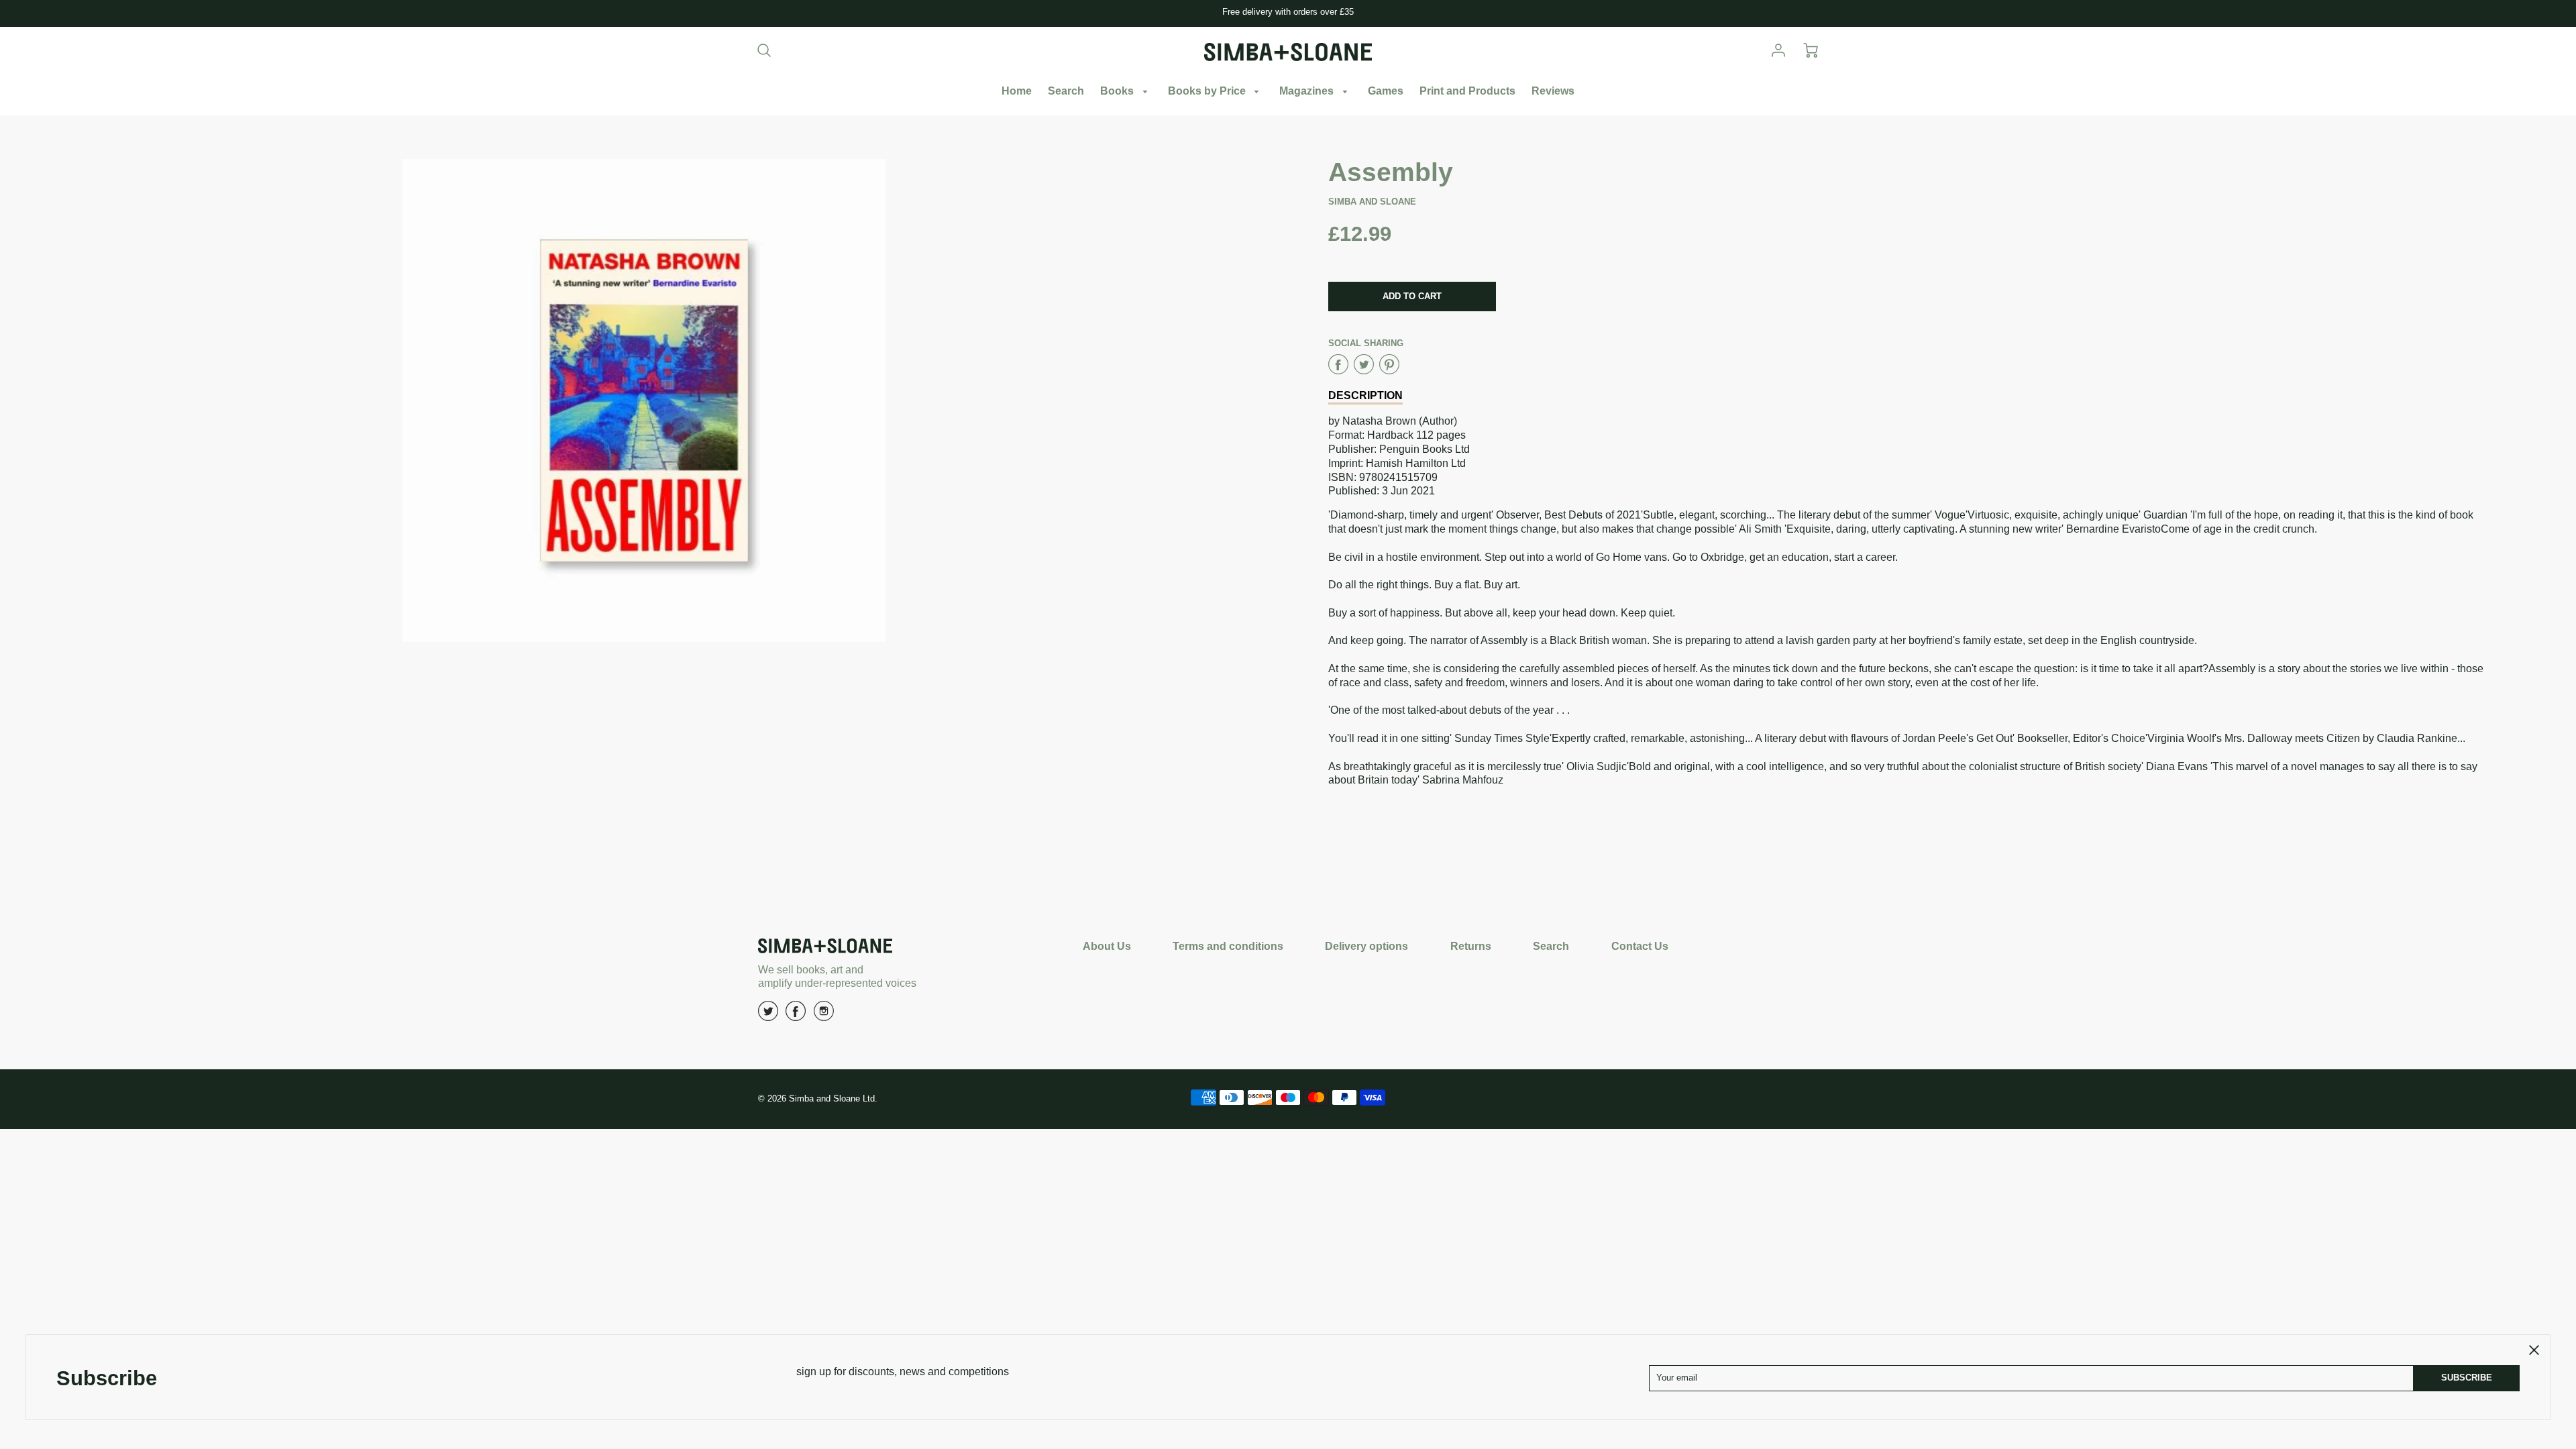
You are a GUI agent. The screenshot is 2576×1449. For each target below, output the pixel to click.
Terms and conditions (1228, 946)
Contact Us (1640, 946)
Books (1118, 91)
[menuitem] (1017, 92)
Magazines (1308, 91)
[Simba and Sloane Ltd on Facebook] (796, 1016)
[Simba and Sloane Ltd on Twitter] (768, 1016)
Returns (1471, 946)
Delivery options (1366, 946)
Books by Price (1208, 91)
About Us (1107, 946)
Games (1386, 91)
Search (1066, 91)
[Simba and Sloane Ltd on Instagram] (824, 1016)
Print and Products (1467, 91)
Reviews (1553, 91)
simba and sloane (1372, 202)
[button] (1412, 297)
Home (1017, 91)
